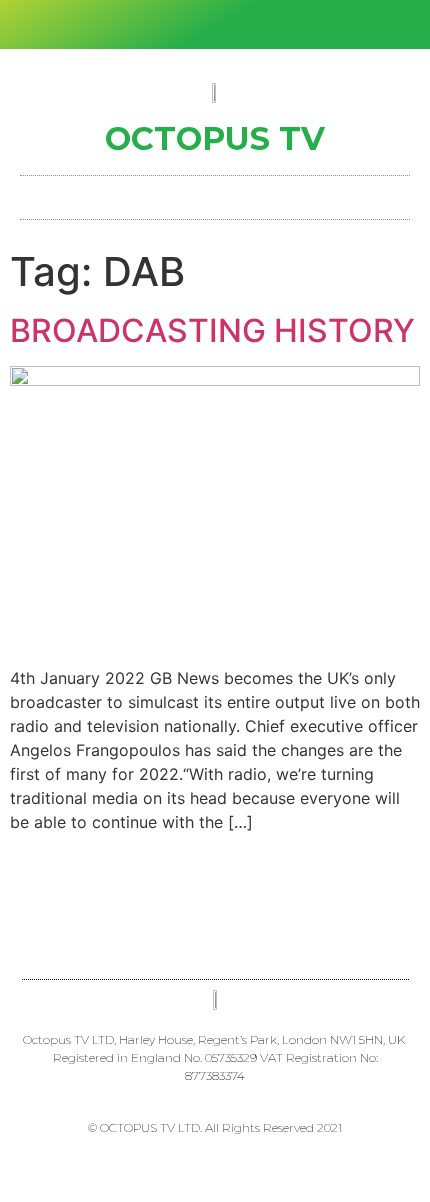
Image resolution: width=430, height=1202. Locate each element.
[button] (215, 192)
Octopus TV (215, 138)
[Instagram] (232, 25)
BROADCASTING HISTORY (212, 330)
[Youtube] (265, 25)
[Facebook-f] (166, 25)
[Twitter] (199, 25)
